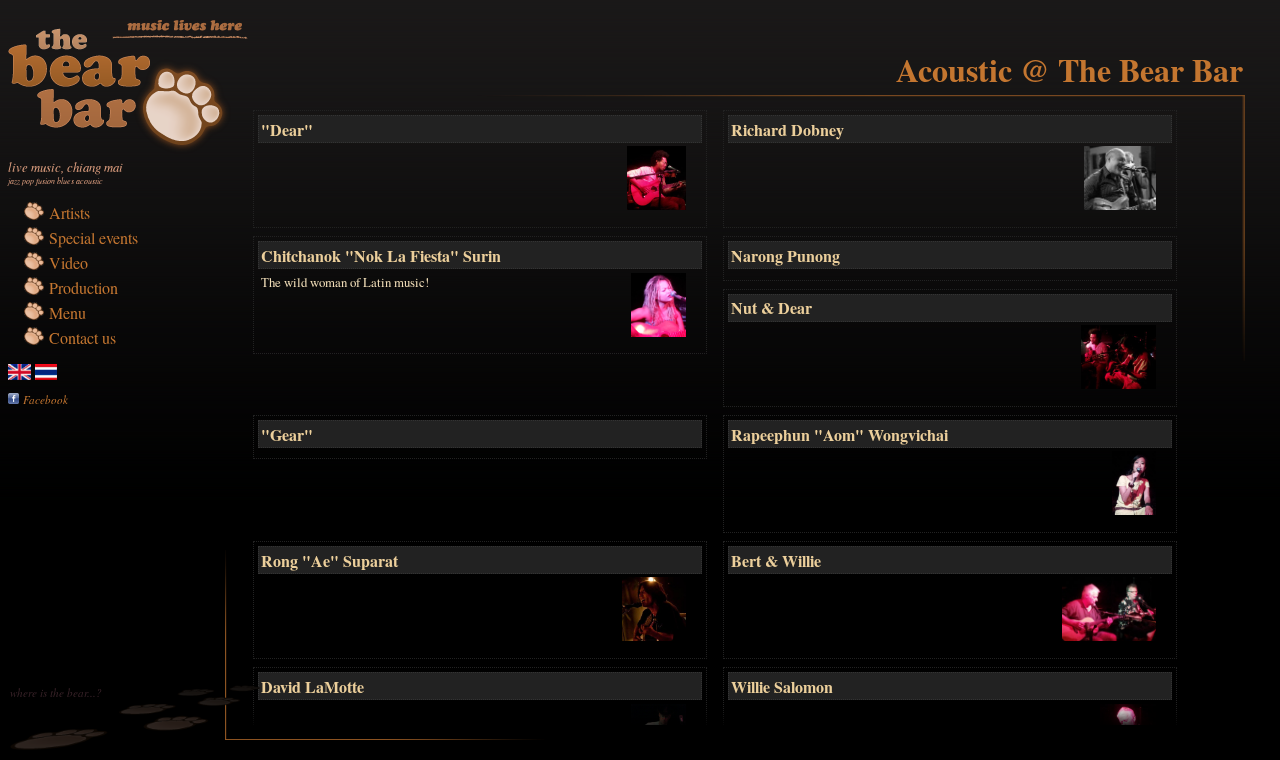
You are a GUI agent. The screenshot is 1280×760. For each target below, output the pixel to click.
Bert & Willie (776, 560)
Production (83, 287)
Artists (69, 212)
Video (68, 262)
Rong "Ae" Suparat (329, 560)
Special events (93, 237)
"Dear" (287, 129)
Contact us (82, 337)
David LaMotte (312, 686)
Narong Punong (785, 255)
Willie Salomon (782, 686)
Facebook (45, 399)
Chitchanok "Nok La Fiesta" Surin (381, 255)
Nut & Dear (771, 307)
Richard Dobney (787, 129)
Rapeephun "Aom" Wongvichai (839, 434)
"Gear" (287, 434)
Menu (67, 312)
